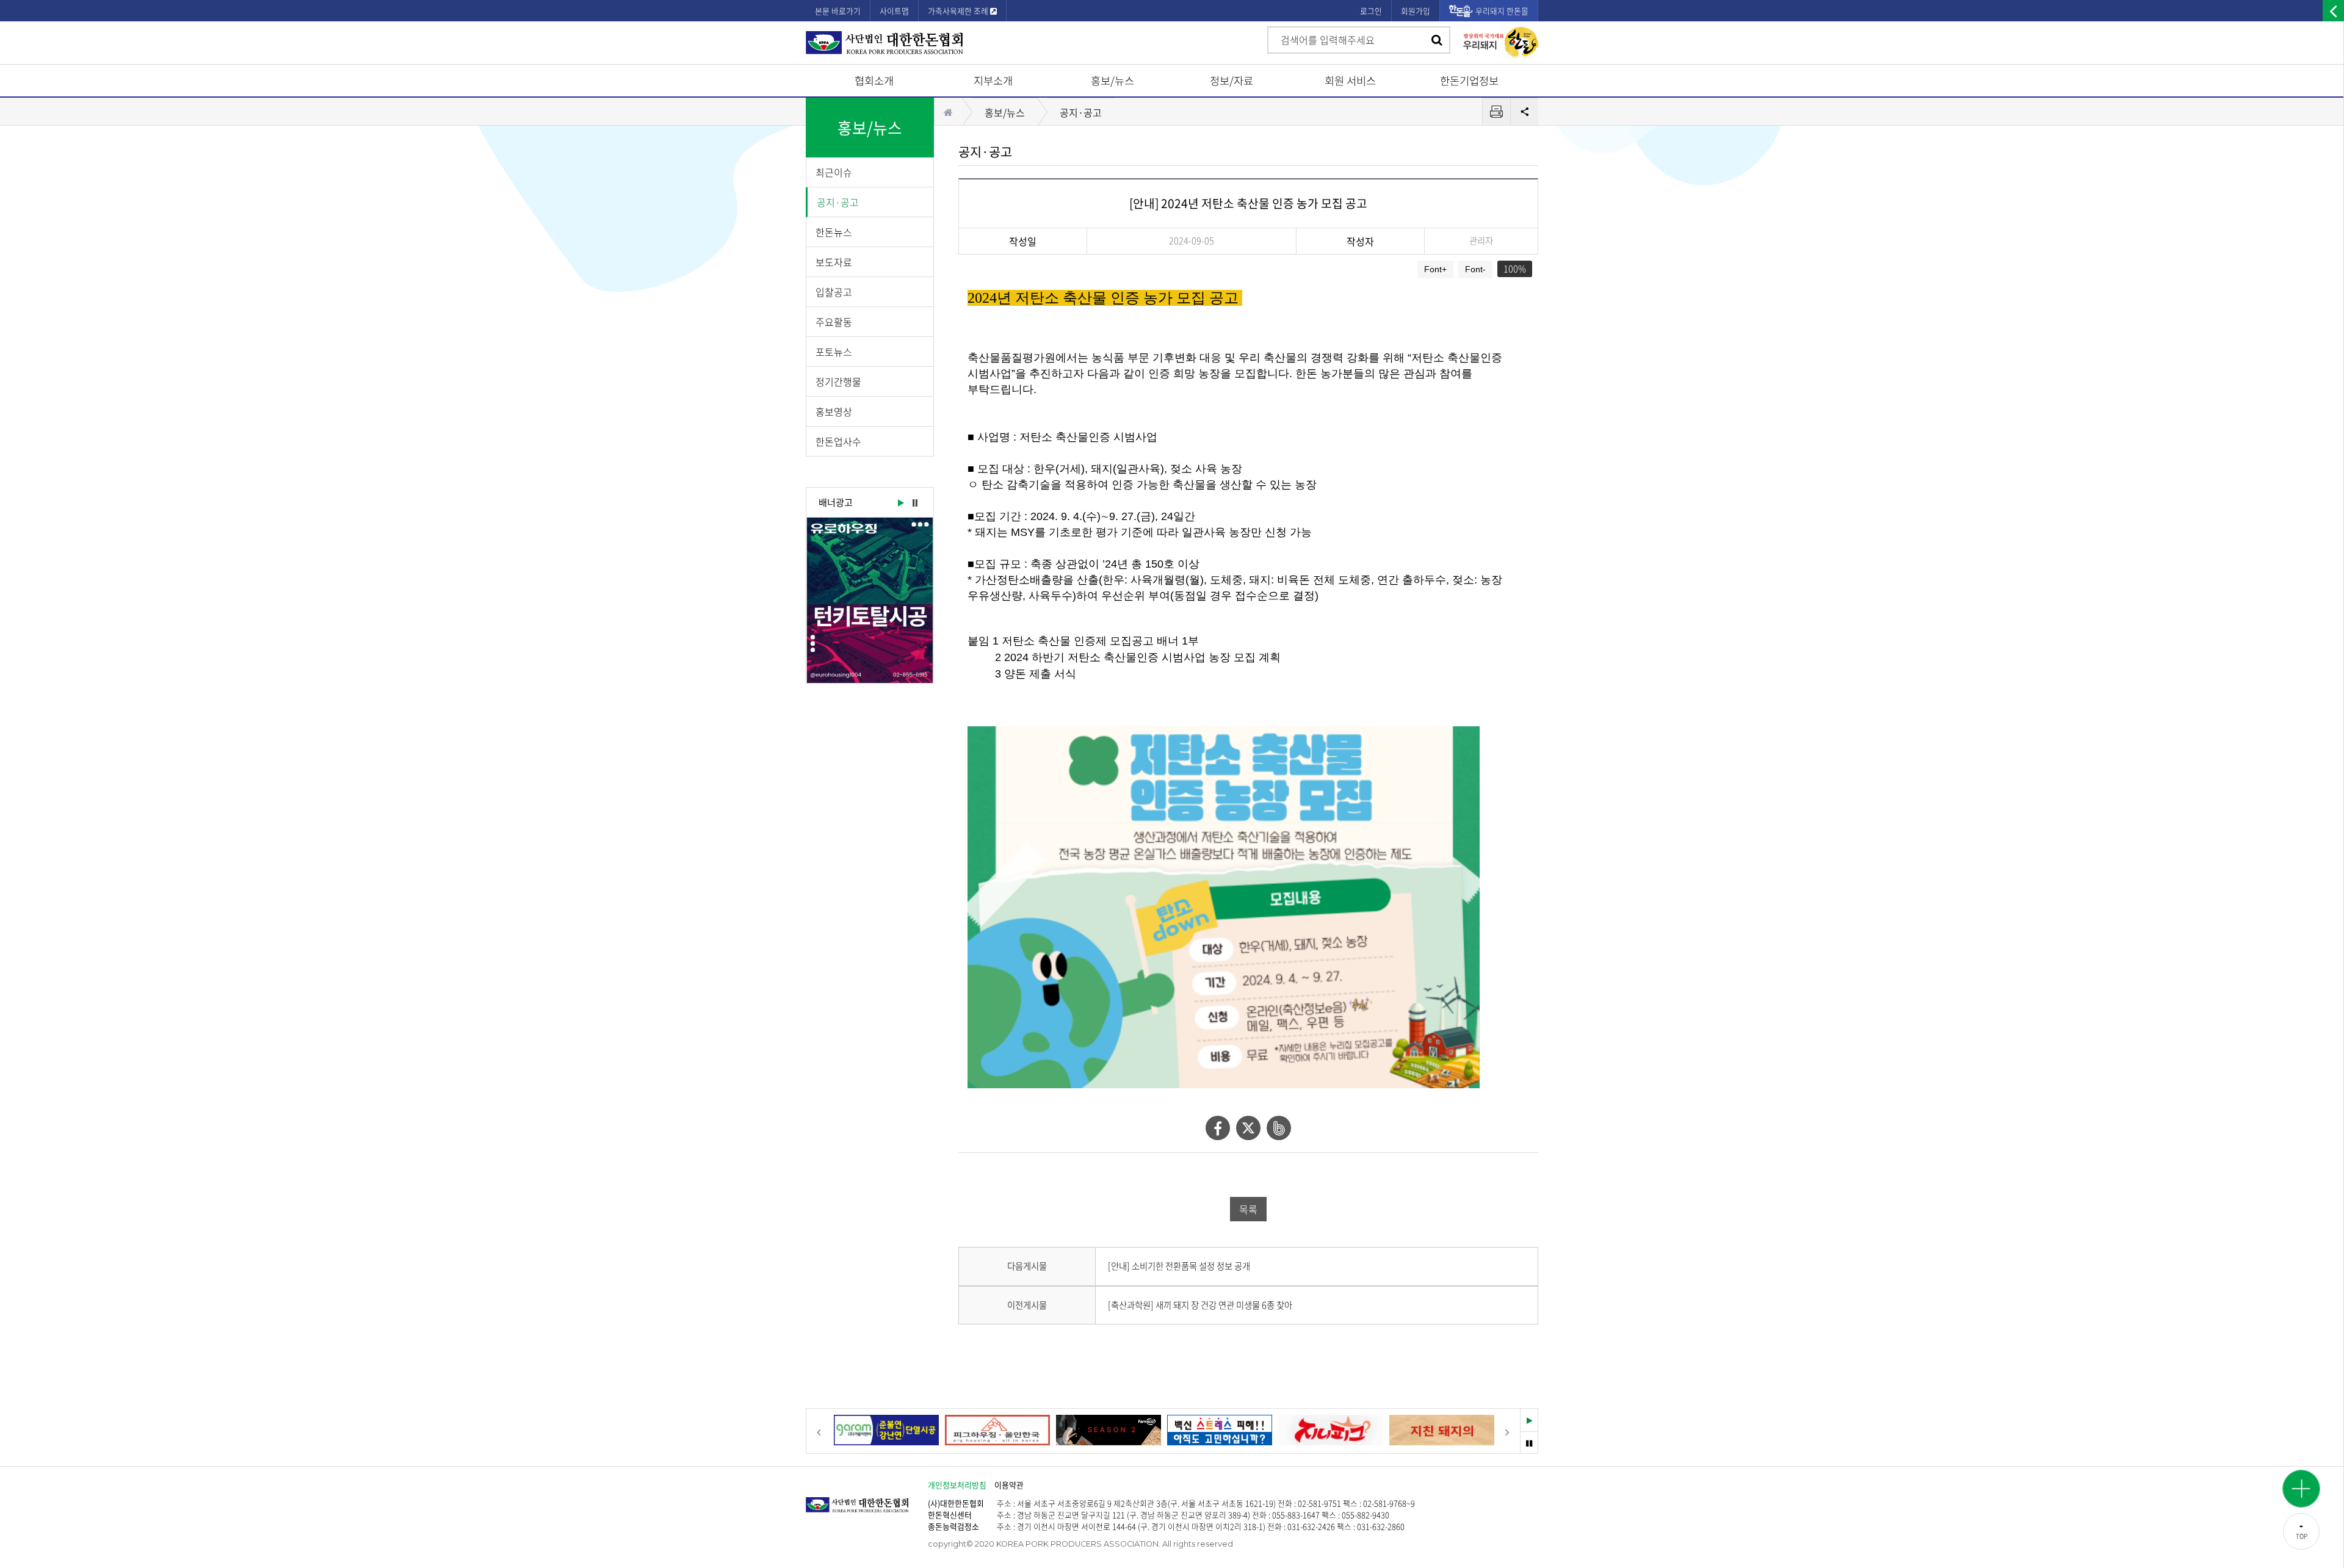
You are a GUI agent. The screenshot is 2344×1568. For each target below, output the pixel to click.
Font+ (1435, 269)
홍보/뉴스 (1112, 81)
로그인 (1371, 11)
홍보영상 (834, 411)
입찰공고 (834, 292)
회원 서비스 (1350, 81)
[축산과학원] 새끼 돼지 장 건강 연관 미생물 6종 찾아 (1200, 1305)
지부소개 (993, 81)
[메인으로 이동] (867, 1499)
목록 (1248, 1209)
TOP (2302, 1536)
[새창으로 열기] (870, 600)
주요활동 (834, 322)
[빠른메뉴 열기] (2301, 1489)
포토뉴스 (834, 352)
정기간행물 (838, 381)
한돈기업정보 (1469, 81)
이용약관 (1009, 1485)
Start (900, 504)
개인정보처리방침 (957, 1485)
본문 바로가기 (838, 11)
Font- (1475, 269)
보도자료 (834, 262)
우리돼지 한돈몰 (1502, 11)
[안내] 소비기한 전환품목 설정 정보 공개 (1179, 1266)
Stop (915, 504)
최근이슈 (834, 172)
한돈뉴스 (834, 232)
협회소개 (874, 81)
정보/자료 (1232, 81)
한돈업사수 (838, 441)
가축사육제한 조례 (959, 11)
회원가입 (1416, 11)
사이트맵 (894, 11)
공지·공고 (838, 202)
